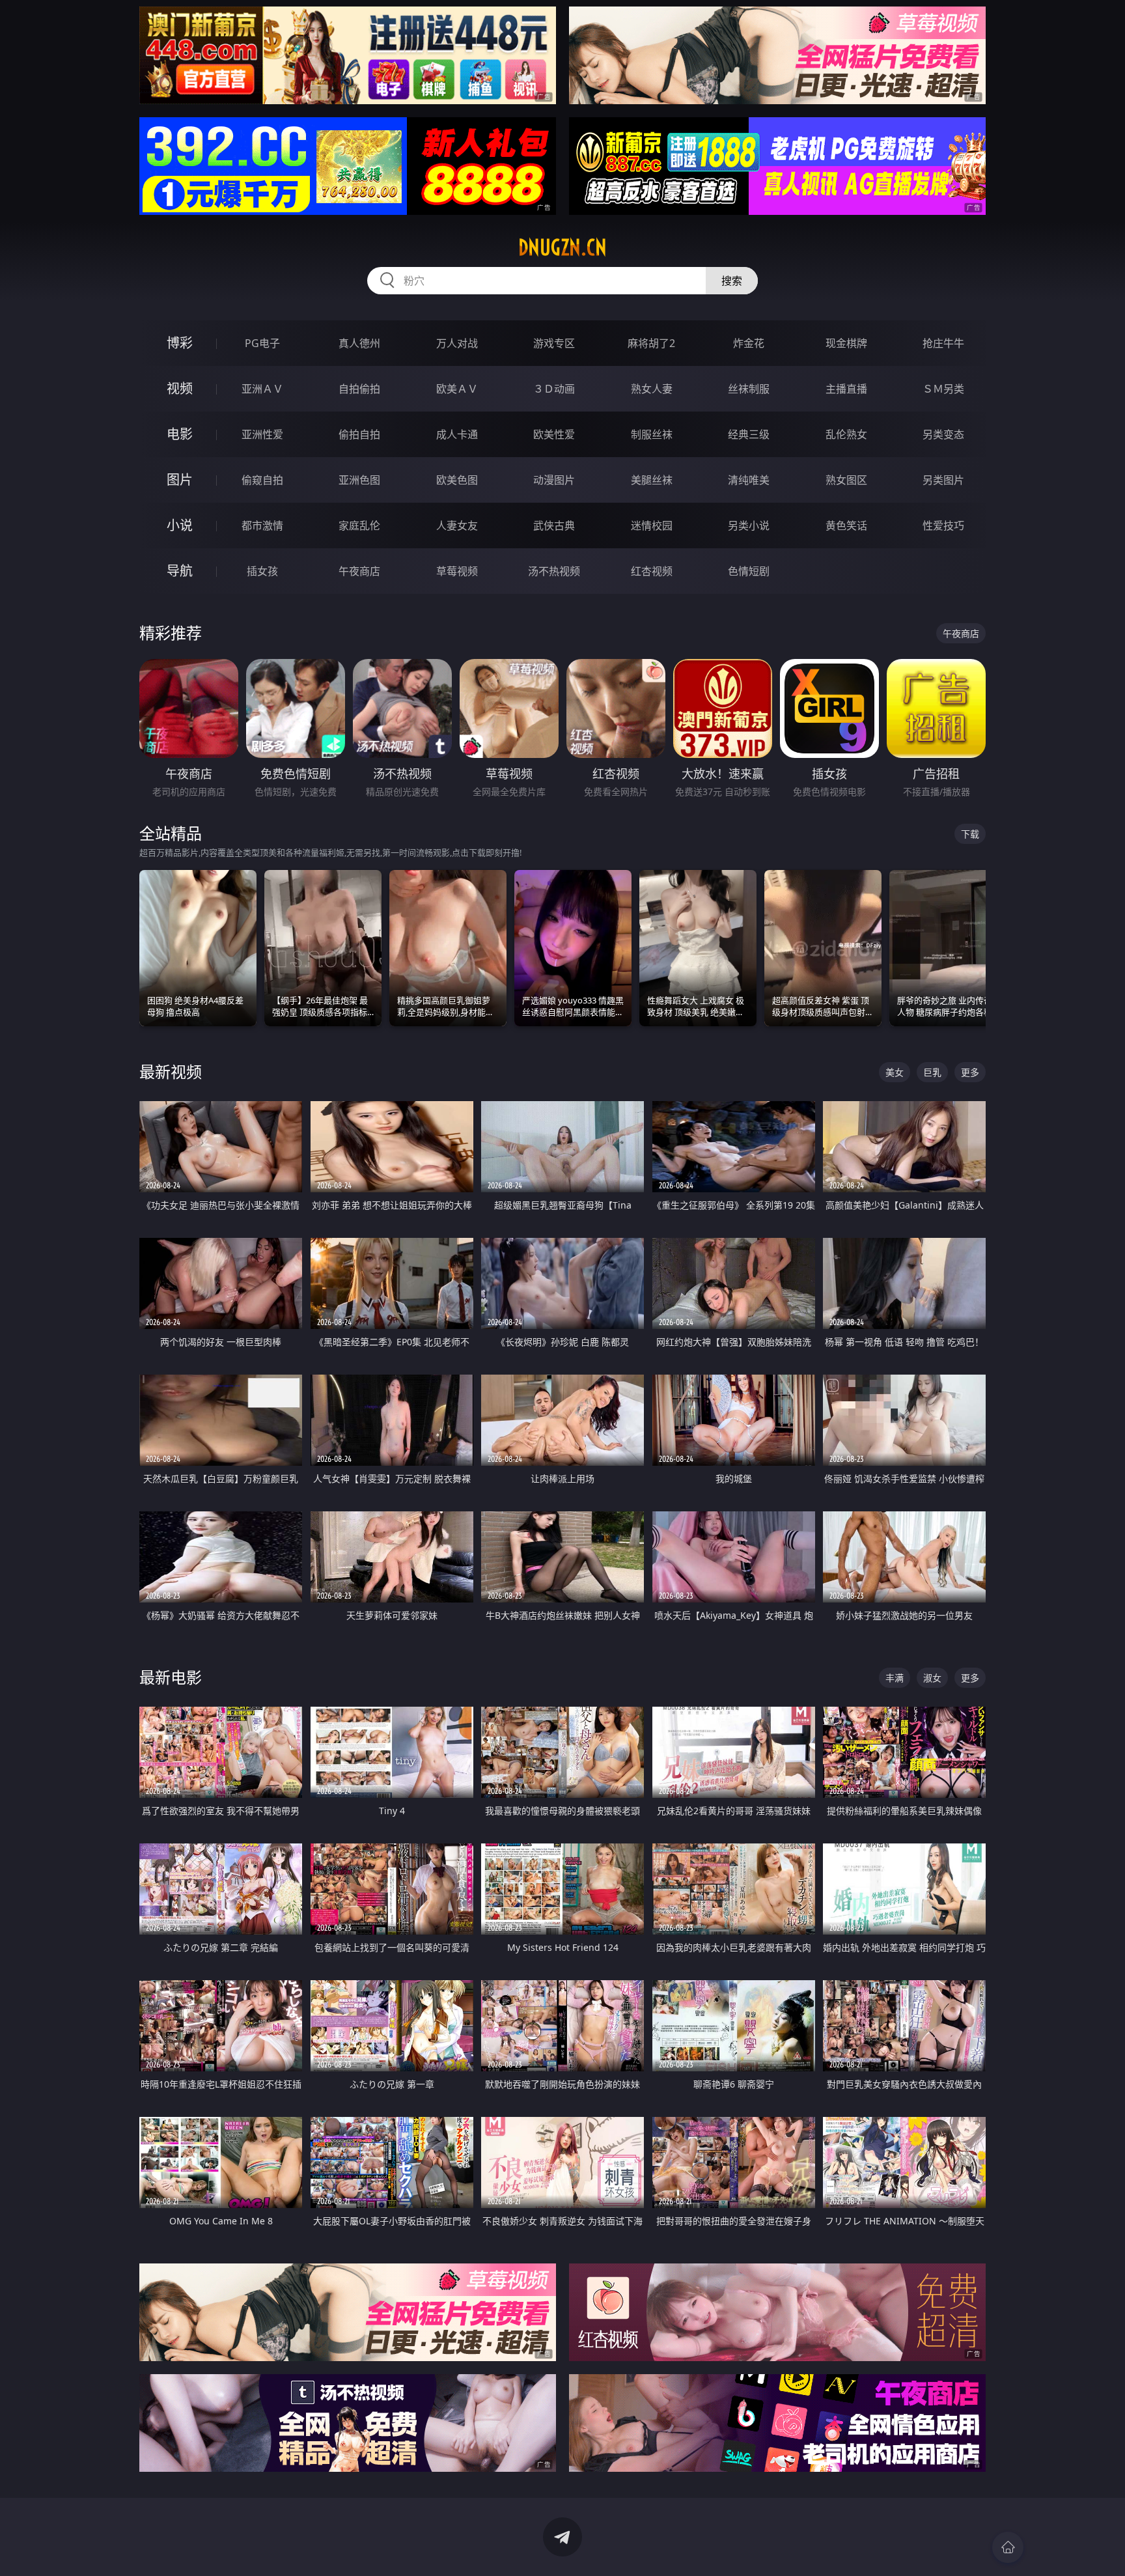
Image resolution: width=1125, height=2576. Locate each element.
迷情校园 (652, 525)
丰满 (895, 1678)
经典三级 (749, 434)
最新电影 (171, 1677)
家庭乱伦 (359, 525)
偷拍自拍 (359, 434)
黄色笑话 (846, 525)
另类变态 (943, 434)
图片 (180, 480)
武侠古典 (554, 525)
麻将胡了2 (651, 343)
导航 (180, 571)
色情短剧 (749, 571)
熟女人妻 (652, 389)
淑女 (932, 1678)
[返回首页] (1008, 2547)
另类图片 (943, 480)
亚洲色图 (359, 480)
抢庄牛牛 (943, 343)
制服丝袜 (652, 434)
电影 (180, 434)
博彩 (180, 343)
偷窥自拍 (262, 480)
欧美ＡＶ (457, 389)
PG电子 (262, 343)
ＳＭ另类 (943, 389)
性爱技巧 (943, 525)
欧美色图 (457, 480)
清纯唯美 (749, 480)
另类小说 (749, 525)
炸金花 (749, 343)
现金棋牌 (846, 343)
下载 (970, 834)
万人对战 (457, 343)
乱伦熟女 (846, 434)
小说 (180, 525)
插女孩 (262, 571)
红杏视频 (652, 571)
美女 (895, 1072)
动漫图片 (554, 480)
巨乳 (932, 1072)
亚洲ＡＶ (262, 389)
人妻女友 (457, 525)
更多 (970, 1072)
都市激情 (262, 525)
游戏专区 (554, 343)
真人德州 (359, 343)
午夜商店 (359, 571)
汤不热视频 (554, 571)
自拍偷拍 (359, 389)
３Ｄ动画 (554, 389)
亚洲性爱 (262, 434)
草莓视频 (457, 571)
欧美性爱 (554, 434)
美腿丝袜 (652, 480)
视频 (180, 388)
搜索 (732, 281)
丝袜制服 (749, 389)
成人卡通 (457, 434)
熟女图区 (846, 480)
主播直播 (846, 389)
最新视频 (171, 1071)
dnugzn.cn (562, 247)
